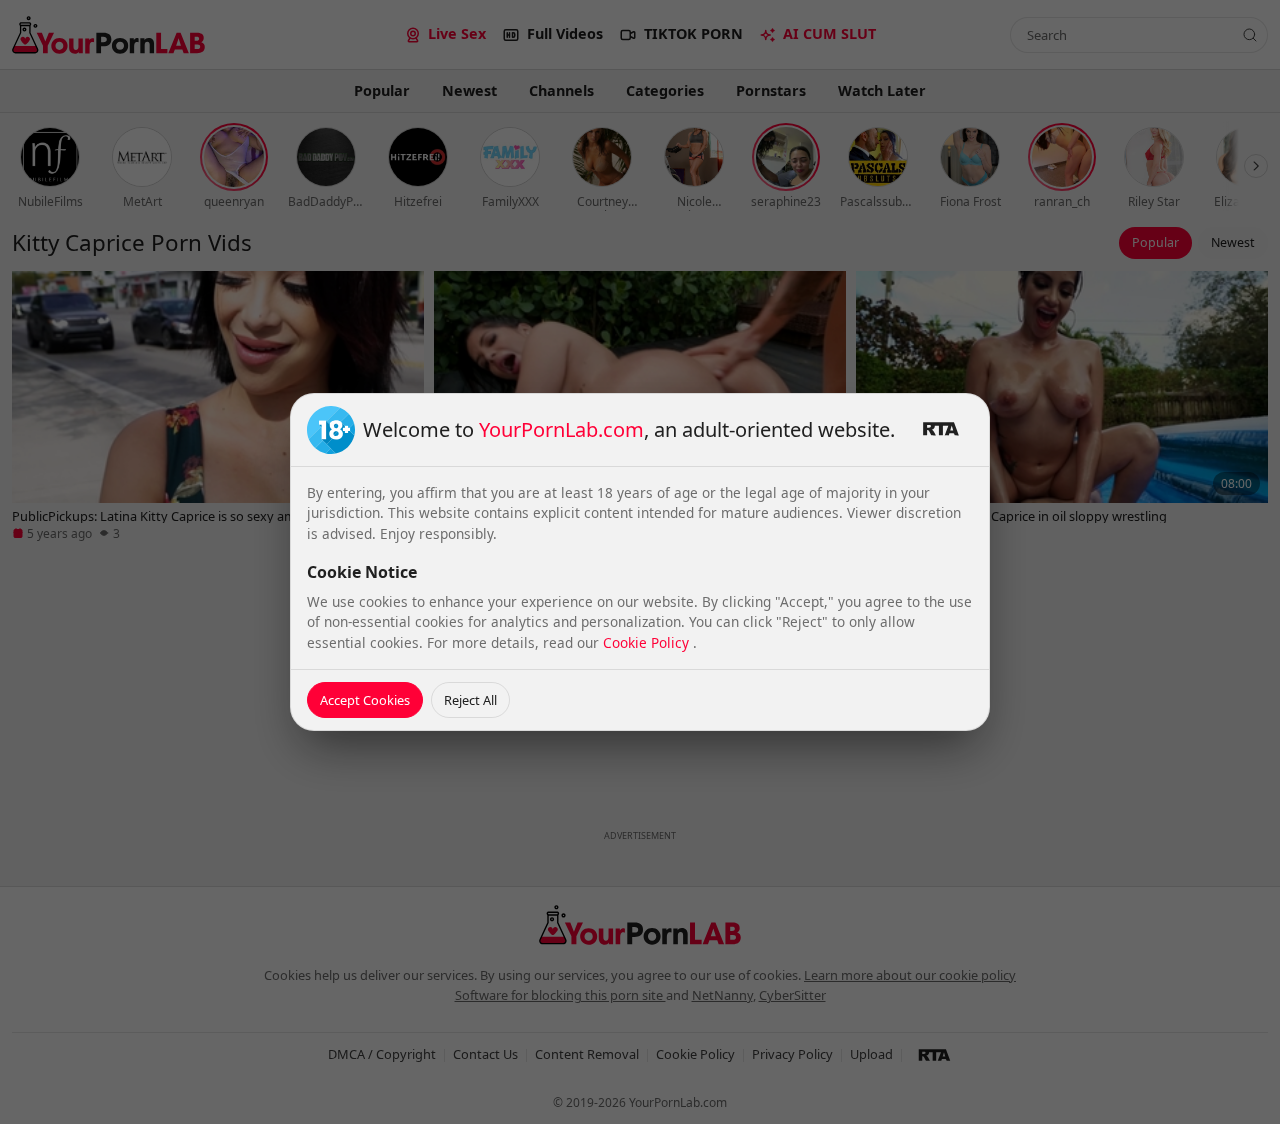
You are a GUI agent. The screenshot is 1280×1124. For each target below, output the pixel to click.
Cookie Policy (648, 642)
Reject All (470, 700)
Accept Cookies (365, 700)
